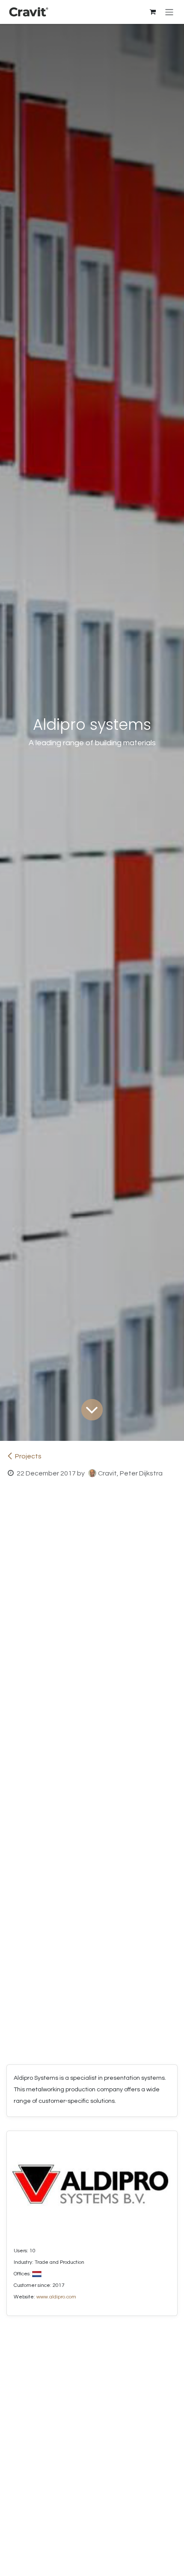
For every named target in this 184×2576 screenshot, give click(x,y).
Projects (28, 1456)
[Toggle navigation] (169, 12)
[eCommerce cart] (153, 12)
